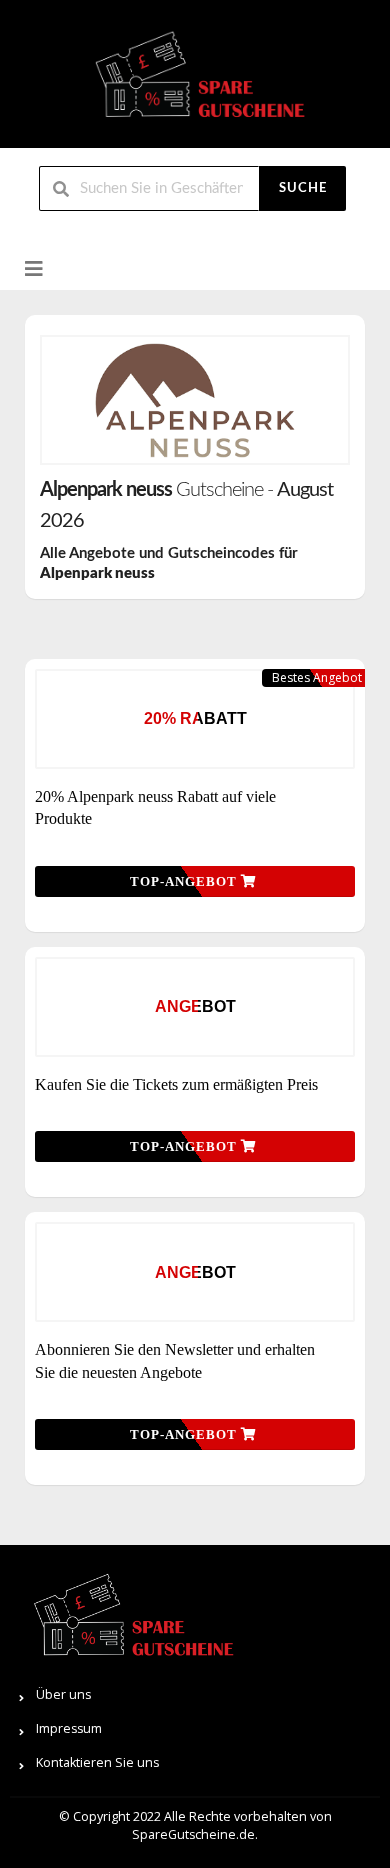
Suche (303, 188)
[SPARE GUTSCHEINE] (195, 82)
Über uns (63, 1694)
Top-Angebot (185, 881)
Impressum (69, 1728)
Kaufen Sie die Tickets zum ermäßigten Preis (176, 1084)
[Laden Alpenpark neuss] (195, 400)
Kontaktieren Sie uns (97, 1762)
